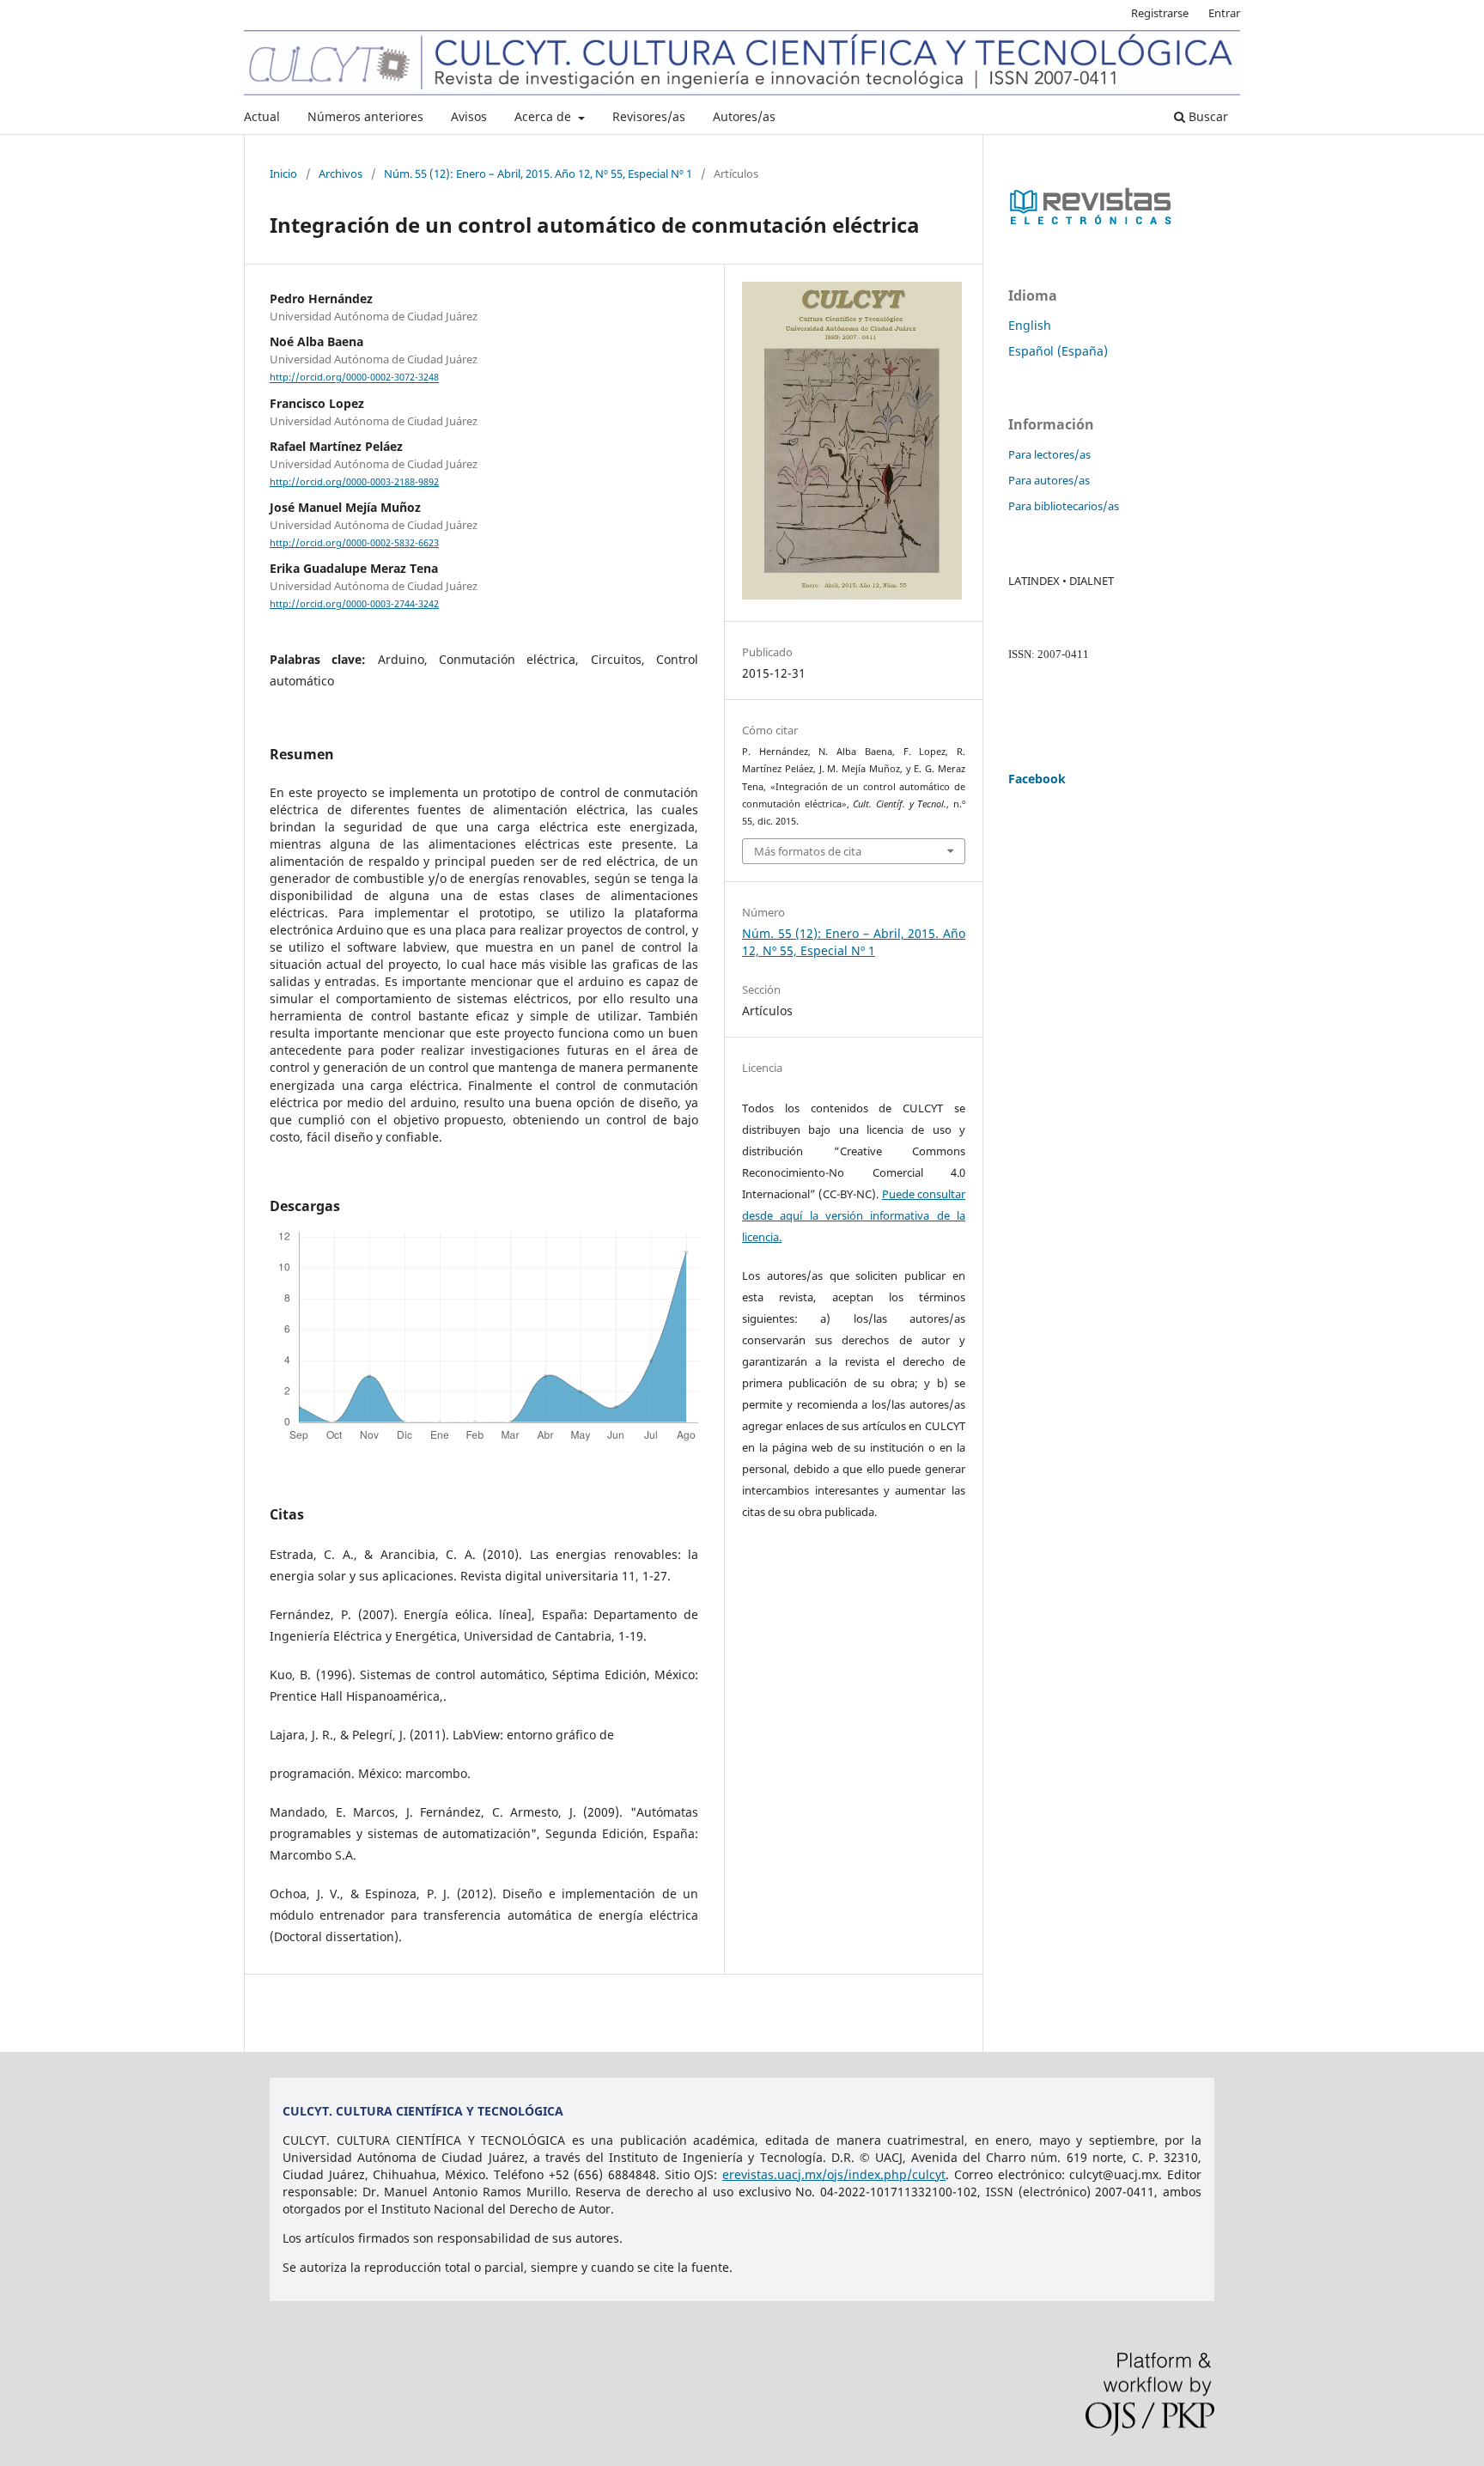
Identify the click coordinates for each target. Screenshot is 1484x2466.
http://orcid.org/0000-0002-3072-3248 (354, 378)
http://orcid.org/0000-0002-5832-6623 (354, 543)
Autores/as (744, 116)
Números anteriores (365, 116)
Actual (262, 116)
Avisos (469, 116)
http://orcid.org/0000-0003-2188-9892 (354, 482)
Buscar (1207, 116)
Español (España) (1058, 351)
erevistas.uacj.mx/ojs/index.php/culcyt (834, 2174)
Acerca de (544, 116)
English (1030, 325)
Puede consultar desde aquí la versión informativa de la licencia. (854, 1215)
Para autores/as (1049, 480)
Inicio (283, 174)
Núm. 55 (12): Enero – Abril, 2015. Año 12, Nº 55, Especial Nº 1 (538, 174)
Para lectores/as (1049, 454)
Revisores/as (649, 116)
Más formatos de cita (808, 851)
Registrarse (1160, 13)
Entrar (1224, 13)
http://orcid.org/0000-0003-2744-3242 (354, 604)
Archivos (341, 174)
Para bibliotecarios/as (1064, 506)
